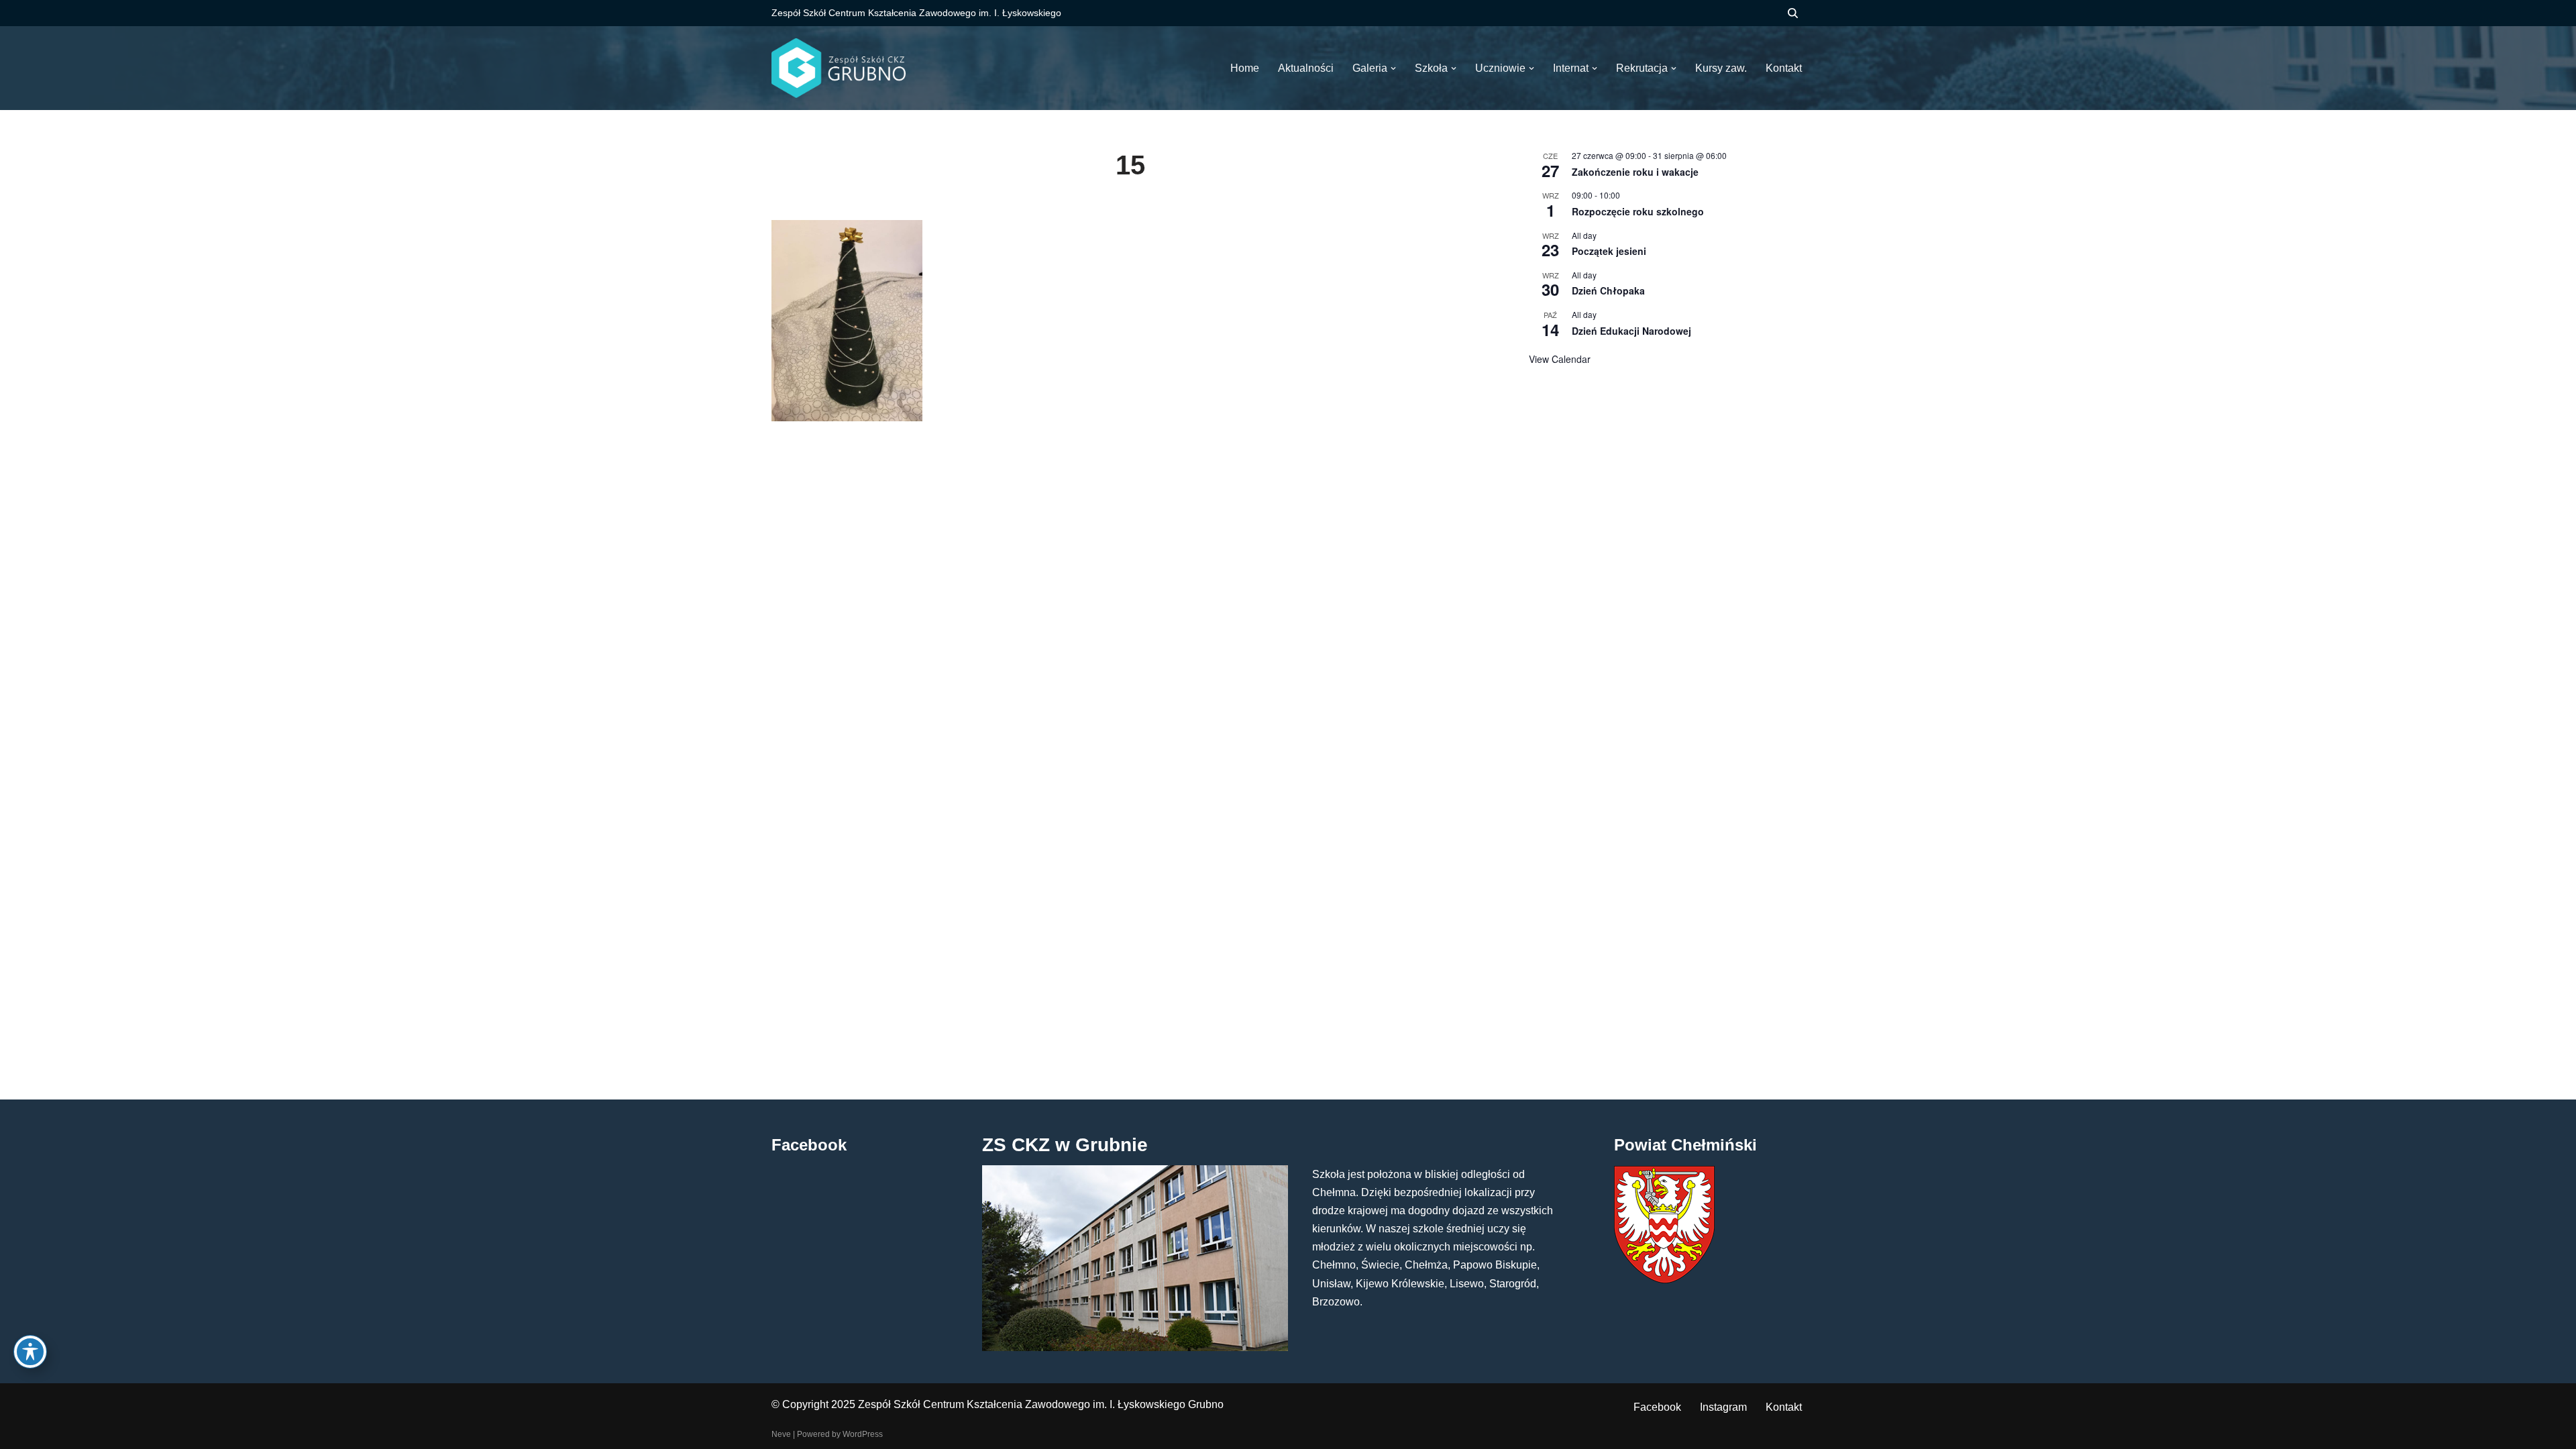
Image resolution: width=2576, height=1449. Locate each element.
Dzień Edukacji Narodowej (1631, 331)
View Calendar (1560, 359)
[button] (1393, 68)
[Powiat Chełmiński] (1664, 1280)
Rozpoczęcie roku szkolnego (1638, 211)
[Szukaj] (1793, 13)
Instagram (1723, 1407)
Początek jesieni (1609, 251)
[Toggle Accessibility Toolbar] (30, 1352)
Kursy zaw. (1721, 68)
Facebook (1657, 1407)
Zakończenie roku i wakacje (1635, 172)
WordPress (863, 1434)
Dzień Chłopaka (1608, 290)
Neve (781, 1434)
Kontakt (1784, 1407)
